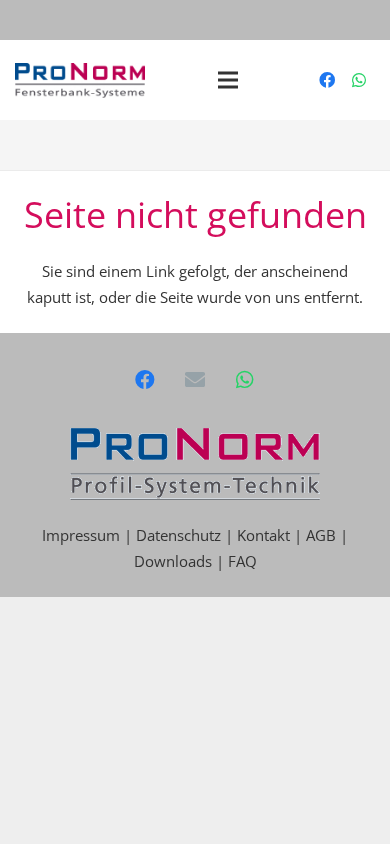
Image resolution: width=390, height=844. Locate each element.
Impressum (83, 535)
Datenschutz (178, 535)
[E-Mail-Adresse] (195, 380)
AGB (321, 535)
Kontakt (263, 535)
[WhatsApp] (359, 80)
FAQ (242, 561)
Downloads (173, 561)
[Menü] (228, 80)
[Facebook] (327, 80)
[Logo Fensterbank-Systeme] (80, 80)
